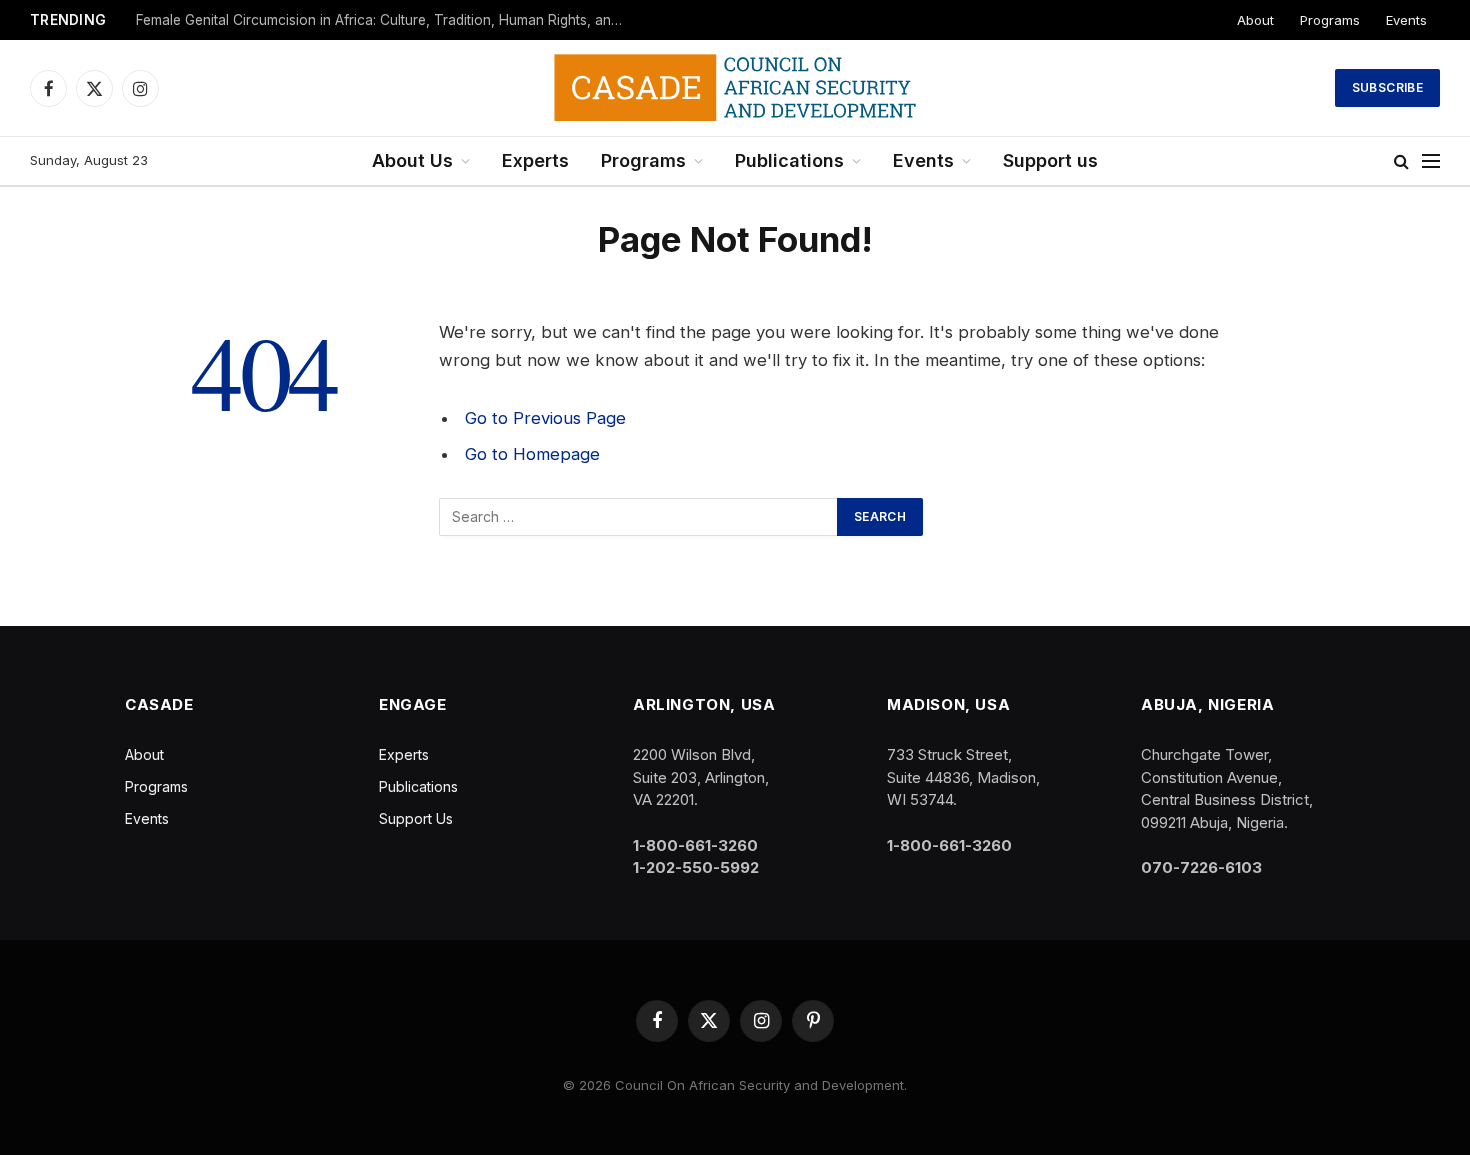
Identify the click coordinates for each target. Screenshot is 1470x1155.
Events (1406, 20)
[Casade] (735, 88)
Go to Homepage (532, 454)
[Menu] (1431, 161)
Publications (789, 160)
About (1255, 20)
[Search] (1401, 161)
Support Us (416, 818)
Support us (1050, 160)
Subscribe (1387, 87)
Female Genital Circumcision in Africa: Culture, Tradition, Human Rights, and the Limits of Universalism (386, 20)
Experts (535, 160)
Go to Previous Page (545, 418)
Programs (1330, 20)
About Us (412, 160)
